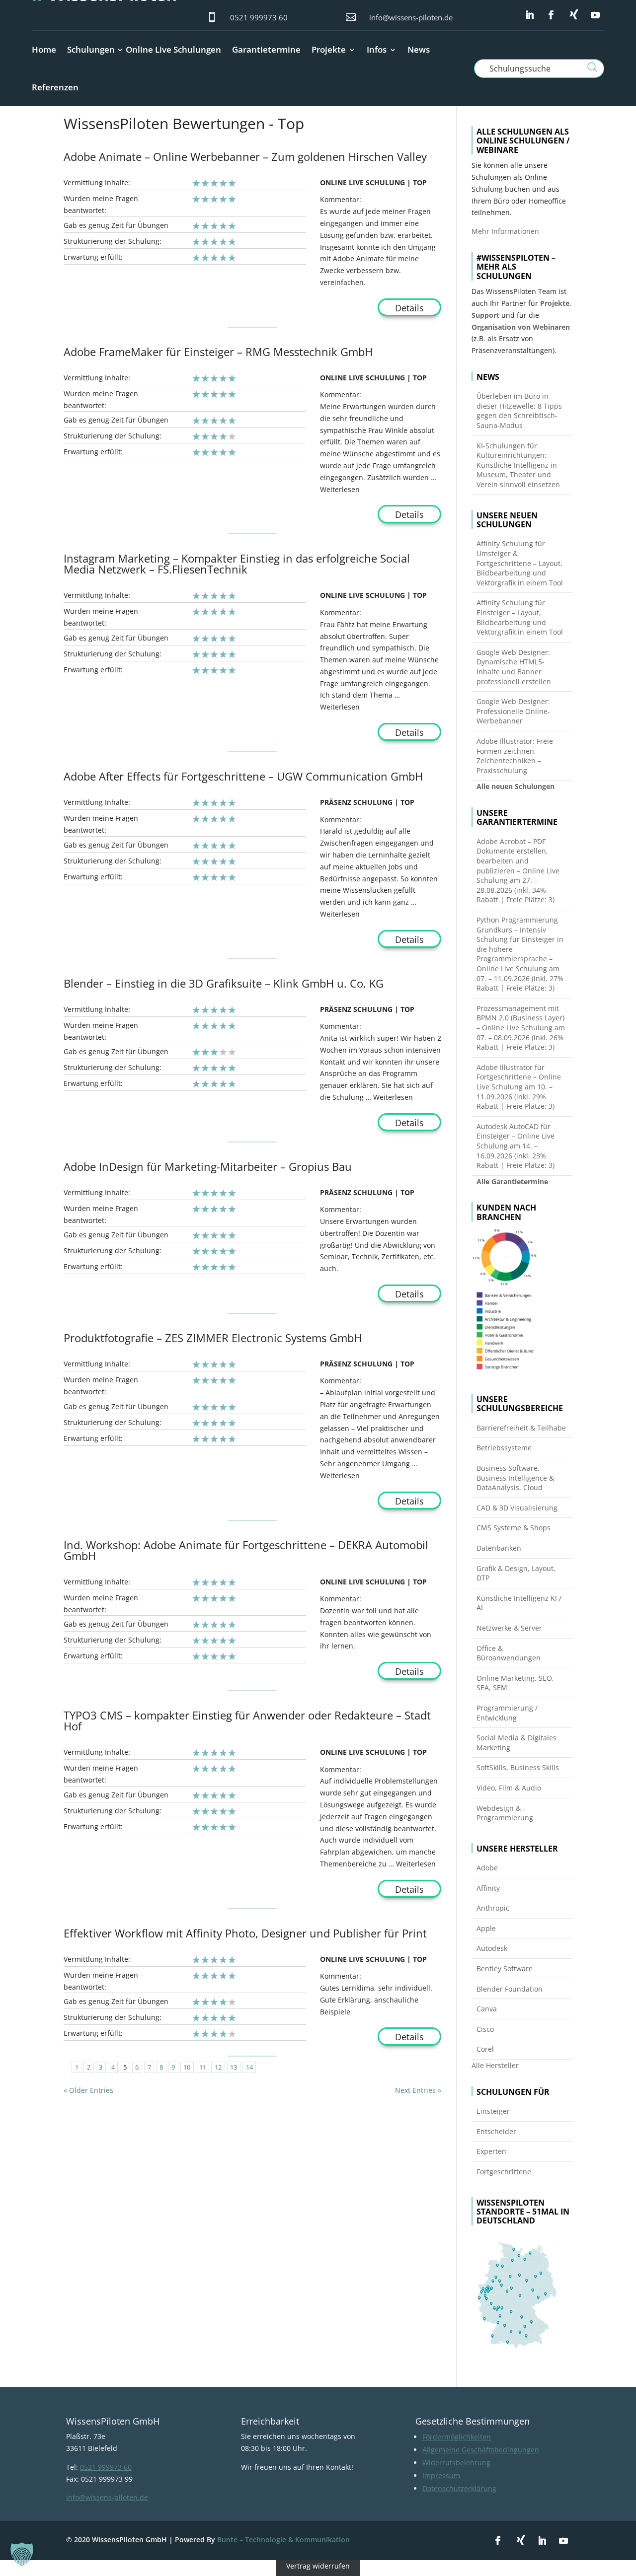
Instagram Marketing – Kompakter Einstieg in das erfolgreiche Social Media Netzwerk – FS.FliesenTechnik (237, 564)
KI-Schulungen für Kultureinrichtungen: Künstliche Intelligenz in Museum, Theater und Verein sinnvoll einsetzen (518, 465)
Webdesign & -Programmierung (505, 1813)
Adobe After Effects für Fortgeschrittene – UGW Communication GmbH (243, 776)
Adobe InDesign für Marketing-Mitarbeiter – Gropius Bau (208, 1166)
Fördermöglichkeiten (457, 2437)
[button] (22, 2554)
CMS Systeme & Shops (514, 1528)
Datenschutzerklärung (459, 2488)
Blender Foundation (510, 1989)
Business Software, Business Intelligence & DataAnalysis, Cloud (515, 1478)
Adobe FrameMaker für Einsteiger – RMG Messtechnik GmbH (218, 352)
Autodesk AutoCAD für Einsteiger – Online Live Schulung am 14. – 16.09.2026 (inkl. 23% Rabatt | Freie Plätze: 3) (516, 1146)
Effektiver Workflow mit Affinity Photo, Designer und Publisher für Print (245, 1933)
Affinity (488, 1888)
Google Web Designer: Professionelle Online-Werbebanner (513, 711)
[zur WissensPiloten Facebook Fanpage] (551, 15)
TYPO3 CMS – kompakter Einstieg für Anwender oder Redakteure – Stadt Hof (247, 1720)
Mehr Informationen (505, 231)
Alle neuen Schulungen (516, 786)
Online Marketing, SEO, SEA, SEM (515, 1683)
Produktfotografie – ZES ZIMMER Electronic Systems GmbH (213, 1338)
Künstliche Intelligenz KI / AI (519, 1603)
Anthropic (493, 1908)
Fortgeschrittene (504, 2172)
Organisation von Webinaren (521, 327)
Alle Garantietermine (512, 1181)
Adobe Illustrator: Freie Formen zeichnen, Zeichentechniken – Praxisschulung (515, 756)
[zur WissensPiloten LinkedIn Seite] (530, 15)
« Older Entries (88, 2090)
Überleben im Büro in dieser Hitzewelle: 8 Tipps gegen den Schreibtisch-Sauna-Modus (519, 411)
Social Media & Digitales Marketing (517, 1743)
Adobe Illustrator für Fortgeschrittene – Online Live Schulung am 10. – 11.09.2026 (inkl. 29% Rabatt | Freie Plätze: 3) (519, 1087)
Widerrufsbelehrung (456, 2463)
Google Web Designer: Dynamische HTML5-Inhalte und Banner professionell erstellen (514, 667)
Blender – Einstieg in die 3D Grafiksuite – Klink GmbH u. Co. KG (224, 983)
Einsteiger (493, 2111)
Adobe (487, 1868)
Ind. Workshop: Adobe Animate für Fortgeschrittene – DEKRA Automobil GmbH (246, 1550)
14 (249, 2067)
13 (234, 2067)
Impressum (441, 2475)
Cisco (485, 2029)
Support (485, 315)
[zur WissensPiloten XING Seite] (574, 14)
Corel (485, 2049)
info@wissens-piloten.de (411, 17)
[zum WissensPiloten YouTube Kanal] (595, 15)
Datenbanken (499, 1548)
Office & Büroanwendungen (509, 1653)
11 (203, 2067)
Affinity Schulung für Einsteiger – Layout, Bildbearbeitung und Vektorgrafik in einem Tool (520, 617)
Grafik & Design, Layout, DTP (516, 1573)
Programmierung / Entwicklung (507, 1713)
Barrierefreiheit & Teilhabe (521, 1428)
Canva (487, 2009)
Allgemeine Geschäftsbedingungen (481, 2450)
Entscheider (496, 2131)
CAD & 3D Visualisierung (517, 1508)
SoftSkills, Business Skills (518, 1767)
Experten (491, 2151)
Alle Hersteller (495, 2065)
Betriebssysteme (504, 1448)
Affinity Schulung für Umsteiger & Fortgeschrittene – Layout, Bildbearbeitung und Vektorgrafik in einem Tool (520, 563)
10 (187, 2067)
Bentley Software (505, 1968)
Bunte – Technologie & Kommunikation (283, 2540)
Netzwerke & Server (509, 1628)
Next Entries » (418, 2090)
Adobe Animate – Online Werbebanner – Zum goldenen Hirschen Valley (245, 156)
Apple (486, 1928)
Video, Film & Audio (509, 1788)
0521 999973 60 (259, 17)
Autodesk (492, 1948)
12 (218, 2067)
